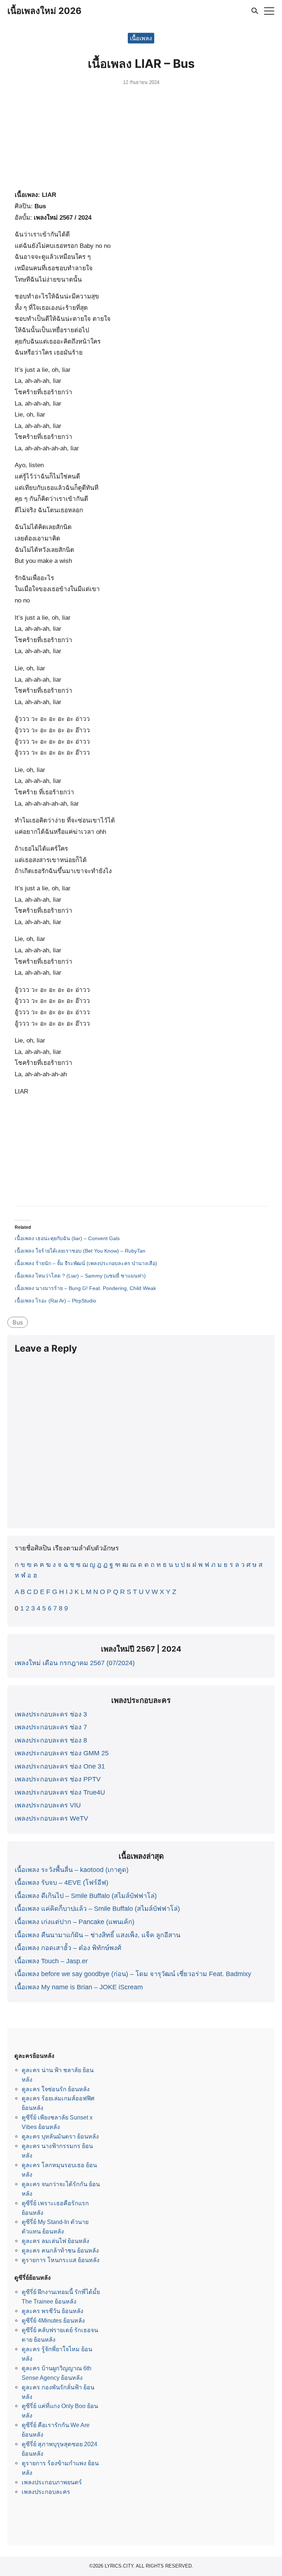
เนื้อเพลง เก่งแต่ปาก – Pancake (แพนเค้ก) (75, 1922)
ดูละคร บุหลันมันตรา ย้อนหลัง (60, 2136)
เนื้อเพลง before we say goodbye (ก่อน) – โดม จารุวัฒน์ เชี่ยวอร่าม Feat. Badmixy (133, 1974)
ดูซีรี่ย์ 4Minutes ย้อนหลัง (53, 2320)
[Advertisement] (141, 140)
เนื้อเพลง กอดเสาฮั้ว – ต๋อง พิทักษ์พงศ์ (68, 1948)
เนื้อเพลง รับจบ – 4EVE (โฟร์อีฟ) (62, 1883)
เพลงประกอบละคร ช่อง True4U (60, 1792)
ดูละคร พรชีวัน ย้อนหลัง (53, 2311)
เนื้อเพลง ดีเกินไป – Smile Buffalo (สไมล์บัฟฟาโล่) (86, 1896)
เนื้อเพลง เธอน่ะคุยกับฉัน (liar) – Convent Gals (67, 1238)
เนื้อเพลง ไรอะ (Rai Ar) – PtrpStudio (55, 1301)
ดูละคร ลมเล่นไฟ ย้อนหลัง (55, 2241)
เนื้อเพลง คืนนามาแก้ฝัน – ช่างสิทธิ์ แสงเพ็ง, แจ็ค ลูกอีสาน (97, 1935)
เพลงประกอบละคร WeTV (51, 1818)
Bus (18, 1322)
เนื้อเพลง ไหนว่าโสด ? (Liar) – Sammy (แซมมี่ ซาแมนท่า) (80, 1276)
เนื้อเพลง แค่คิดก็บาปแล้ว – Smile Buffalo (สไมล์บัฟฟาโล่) (97, 1909)
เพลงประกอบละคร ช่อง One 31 (60, 1766)
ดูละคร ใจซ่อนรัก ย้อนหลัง (56, 2089)
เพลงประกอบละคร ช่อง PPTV (58, 1779)
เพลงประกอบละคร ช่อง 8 (51, 1740)
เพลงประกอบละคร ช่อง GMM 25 (62, 1753)
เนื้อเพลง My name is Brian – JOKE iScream (79, 1987)
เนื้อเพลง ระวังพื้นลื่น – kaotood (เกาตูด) (72, 1870)
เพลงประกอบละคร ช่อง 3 (51, 1714)
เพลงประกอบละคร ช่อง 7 (51, 1727)
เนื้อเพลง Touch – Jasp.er (51, 1961)
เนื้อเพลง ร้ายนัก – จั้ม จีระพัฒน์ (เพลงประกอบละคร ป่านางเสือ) (86, 1263)
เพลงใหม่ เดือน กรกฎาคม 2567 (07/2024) (75, 1663)
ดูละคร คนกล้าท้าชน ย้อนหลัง (60, 2250)
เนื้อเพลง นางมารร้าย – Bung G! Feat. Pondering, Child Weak (85, 1288)
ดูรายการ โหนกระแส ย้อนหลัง (61, 2260)
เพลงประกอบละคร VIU (48, 1805)
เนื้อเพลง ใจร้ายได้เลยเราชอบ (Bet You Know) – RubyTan (80, 1251)
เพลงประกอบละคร (46, 2492)
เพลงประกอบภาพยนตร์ (52, 2482)
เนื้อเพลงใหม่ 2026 (44, 11)
